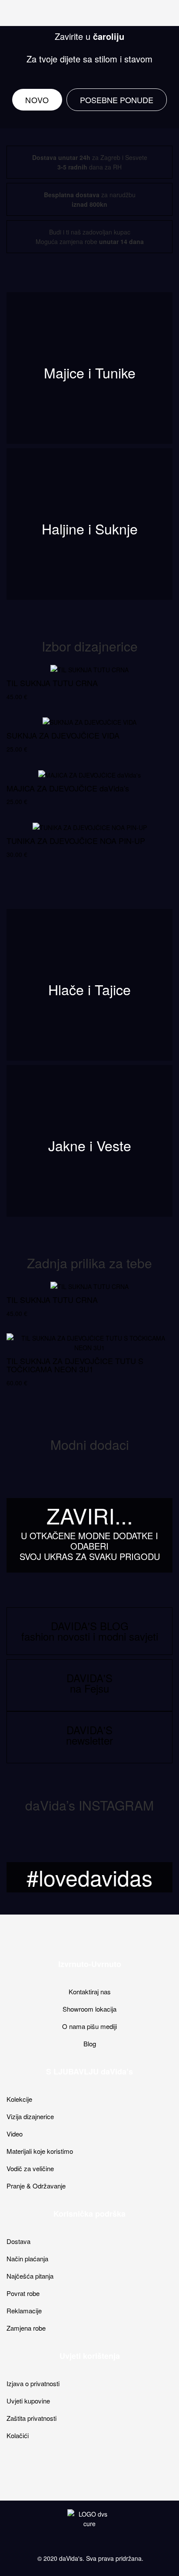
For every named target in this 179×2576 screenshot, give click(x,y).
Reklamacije (24, 2311)
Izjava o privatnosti (33, 2383)
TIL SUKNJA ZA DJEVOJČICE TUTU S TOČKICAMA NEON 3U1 (75, 1365)
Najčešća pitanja (30, 2276)
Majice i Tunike (90, 372)
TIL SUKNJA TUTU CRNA (52, 683)
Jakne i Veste (90, 1145)
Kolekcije (19, 2099)
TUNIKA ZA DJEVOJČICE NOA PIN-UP (76, 840)
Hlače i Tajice (89, 989)
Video (15, 2134)
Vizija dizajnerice (30, 2116)
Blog (90, 2044)
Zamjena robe (26, 2328)
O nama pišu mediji (89, 2026)
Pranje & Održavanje (36, 2186)
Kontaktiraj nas (90, 1991)
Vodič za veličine (30, 2168)
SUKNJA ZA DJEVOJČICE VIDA (63, 735)
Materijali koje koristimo (40, 2151)
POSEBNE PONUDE (117, 100)
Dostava (18, 2241)
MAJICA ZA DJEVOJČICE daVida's (68, 788)
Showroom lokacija (89, 2009)
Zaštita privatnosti (31, 2418)
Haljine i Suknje (90, 528)
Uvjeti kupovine (28, 2401)
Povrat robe (23, 2293)
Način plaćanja (27, 2258)
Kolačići (18, 2435)
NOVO (37, 100)
